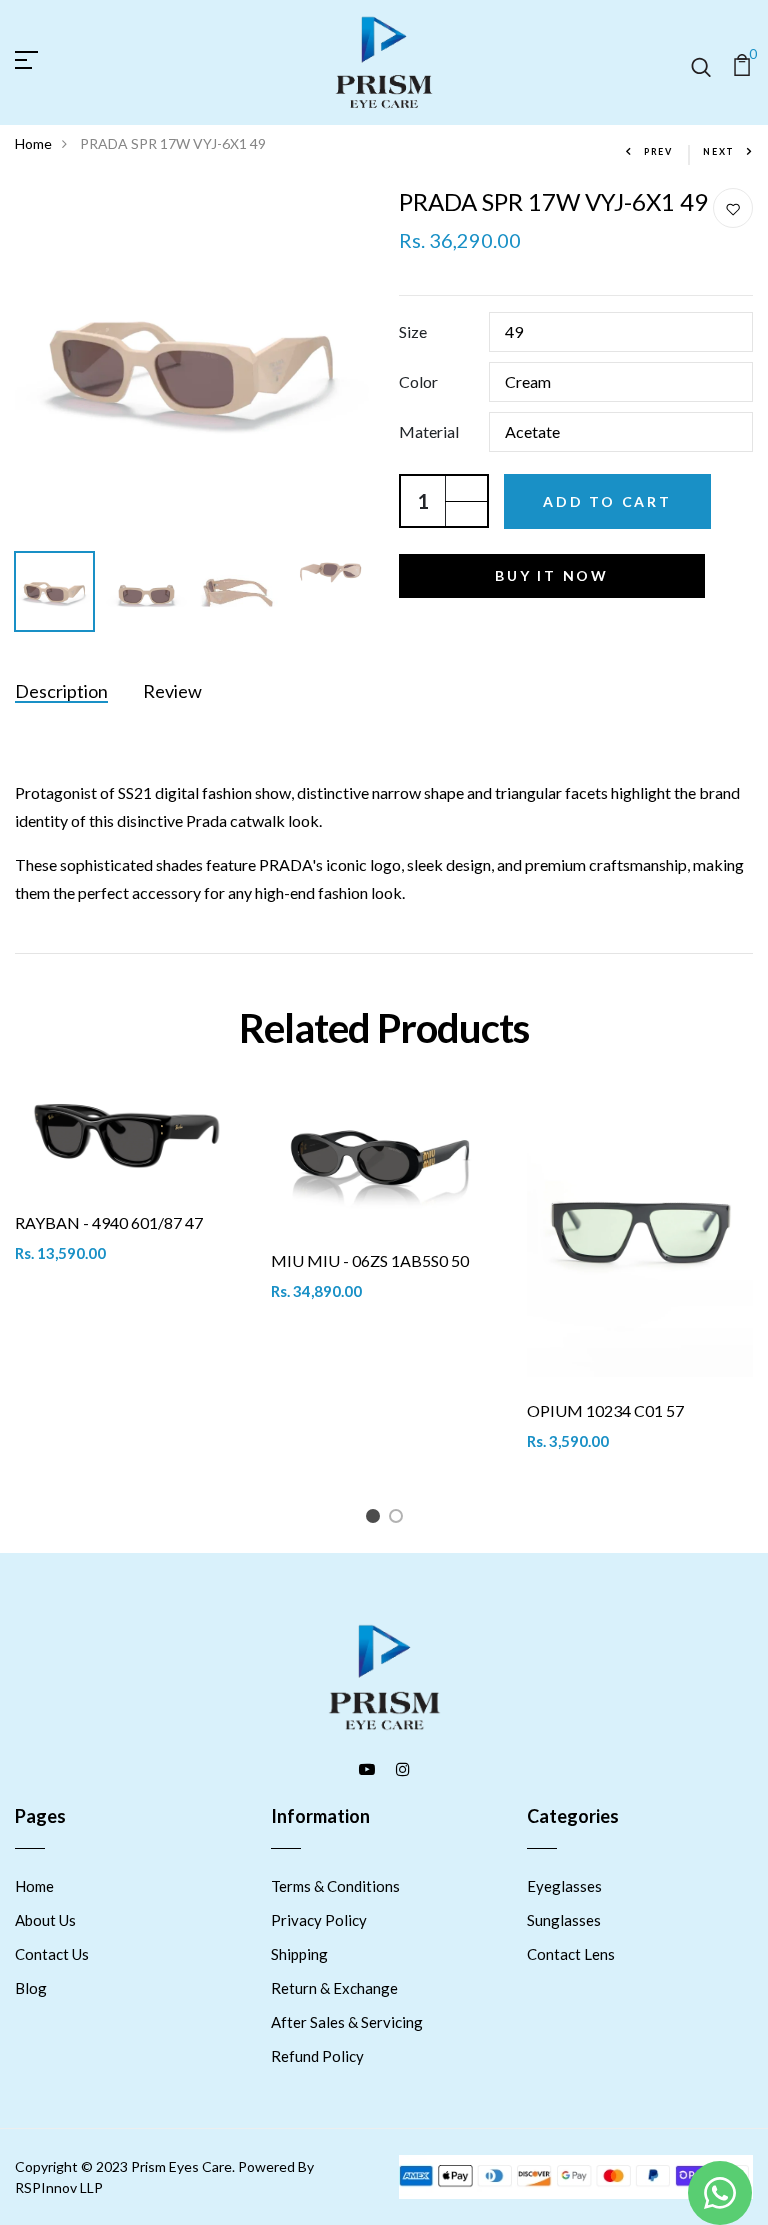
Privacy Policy (319, 1920)
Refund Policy (317, 2056)
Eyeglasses (564, 1886)
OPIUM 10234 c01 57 (605, 1410)
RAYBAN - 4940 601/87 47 (109, 1222)
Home (33, 143)
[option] (192, 365)
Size (413, 331)
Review (172, 691)
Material (429, 431)
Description (61, 691)
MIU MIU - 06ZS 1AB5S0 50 (370, 1260)
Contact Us (52, 1954)
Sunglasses (564, 1920)
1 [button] (376, 1519)
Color (418, 381)
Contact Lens (571, 1954)
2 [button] (399, 1519)
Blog (31, 1988)
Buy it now (552, 575)
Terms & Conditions (335, 1886)
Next (719, 151)
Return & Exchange (334, 1988)
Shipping (299, 1954)
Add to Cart (607, 501)
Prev (658, 151)
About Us (45, 1920)
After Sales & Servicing (347, 2022)
